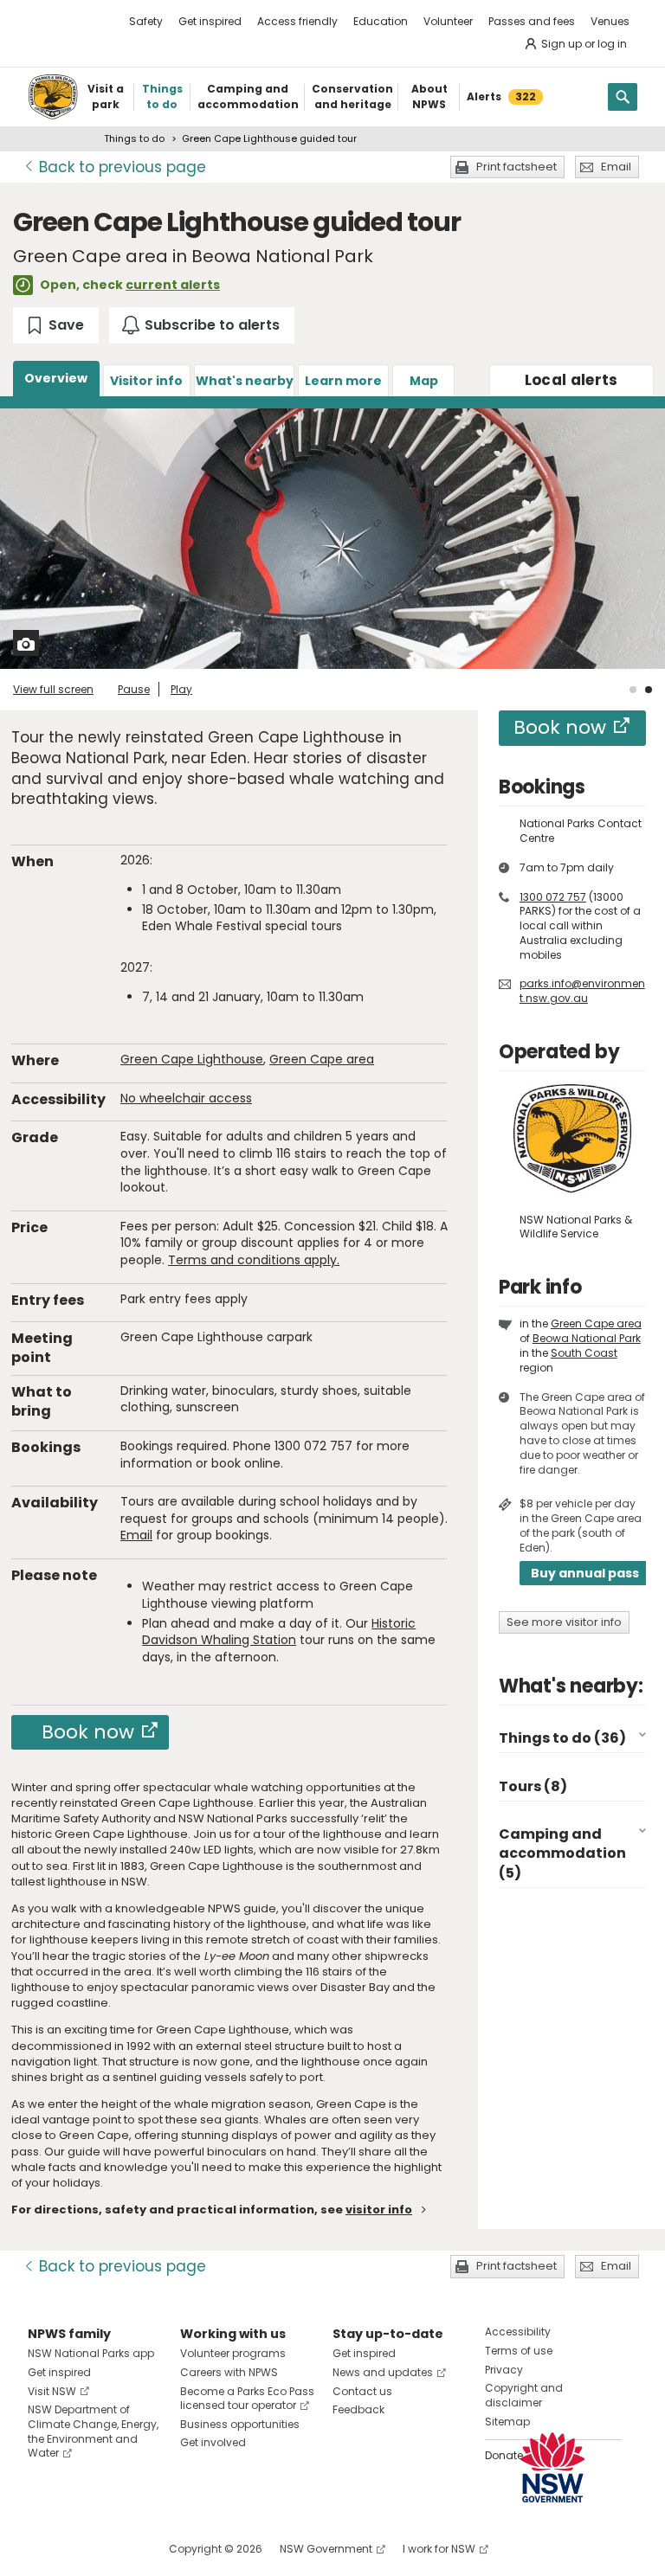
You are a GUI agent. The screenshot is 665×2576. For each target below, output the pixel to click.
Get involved (213, 2442)
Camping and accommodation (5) (562, 1853)
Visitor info (146, 381)
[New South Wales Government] (552, 2467)
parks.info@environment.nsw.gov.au (582, 991)
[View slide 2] (649, 690)
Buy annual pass (585, 1573)
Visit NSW (52, 2391)
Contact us (362, 2391)
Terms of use (519, 2351)
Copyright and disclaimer (524, 2395)
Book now (88, 1732)
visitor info (379, 2210)
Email (616, 167)
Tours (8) (533, 1786)
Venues (610, 21)
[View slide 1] (633, 690)
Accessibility (518, 2332)
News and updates (383, 2372)
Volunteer (448, 21)
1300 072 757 (553, 897)
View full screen (53, 689)
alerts (571, 380)
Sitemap (507, 2422)
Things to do (134, 138)
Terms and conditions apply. (254, 1260)
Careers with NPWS (229, 2372)
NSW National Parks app (91, 2353)
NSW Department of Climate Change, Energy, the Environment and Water (93, 2431)
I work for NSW (439, 2549)
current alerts (173, 285)
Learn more (343, 381)
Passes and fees (532, 21)
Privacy (504, 2370)
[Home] (53, 97)
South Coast (584, 1353)
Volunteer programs (233, 2353)
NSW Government (326, 2549)
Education (381, 21)
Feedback (358, 2409)
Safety (146, 21)
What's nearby (245, 381)
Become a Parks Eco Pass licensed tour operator (247, 2399)
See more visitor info (564, 1622)
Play (181, 689)
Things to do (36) (562, 1738)
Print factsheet (517, 167)
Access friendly (297, 21)
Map (424, 381)
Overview (56, 378)
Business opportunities (240, 2424)
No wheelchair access (186, 1098)
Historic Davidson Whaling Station (279, 1632)
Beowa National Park (587, 1338)
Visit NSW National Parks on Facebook (44, 2549)
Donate (504, 2455)
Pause (134, 689)
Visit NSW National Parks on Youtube (118, 2549)
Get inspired (210, 21)
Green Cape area (322, 1059)
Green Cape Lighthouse (192, 1059)
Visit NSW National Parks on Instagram (81, 2549)
